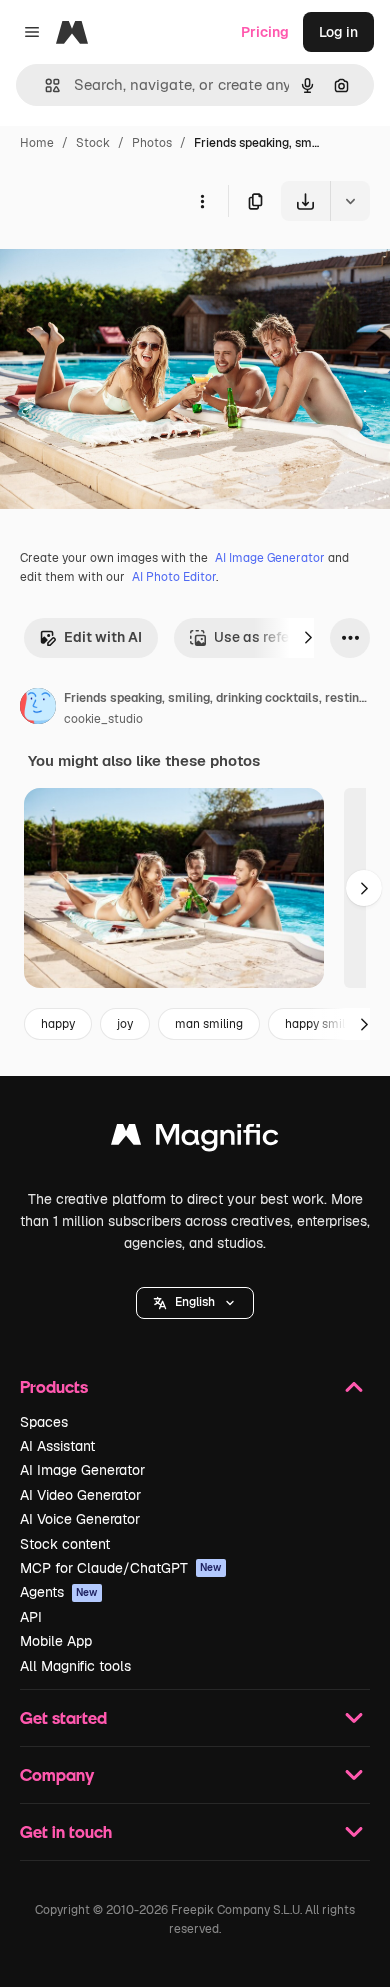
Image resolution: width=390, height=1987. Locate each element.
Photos (152, 143)
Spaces (44, 1422)
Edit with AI (103, 637)
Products (54, 1386)
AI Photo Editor (174, 577)
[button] (195, 1303)
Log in (338, 32)
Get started (63, 1717)
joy (125, 1024)
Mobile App (56, 1641)
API (31, 1617)
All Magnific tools (75, 1666)
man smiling (209, 1024)
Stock (93, 143)
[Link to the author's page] (38, 709)
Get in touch (66, 1831)
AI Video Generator (80, 1495)
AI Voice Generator (80, 1519)
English (195, 1302)
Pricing (265, 32)
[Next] (308, 638)
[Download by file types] (350, 201)
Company (57, 1774)
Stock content (65, 1544)
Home (37, 143)
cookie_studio (103, 719)
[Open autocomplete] (44, 85)
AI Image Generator (270, 558)
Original (128, 267)
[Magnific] (195, 1139)
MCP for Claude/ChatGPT (121, 1568)
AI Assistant (57, 1446)
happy (58, 1024)
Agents (59, 1592)
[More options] (202, 201)
